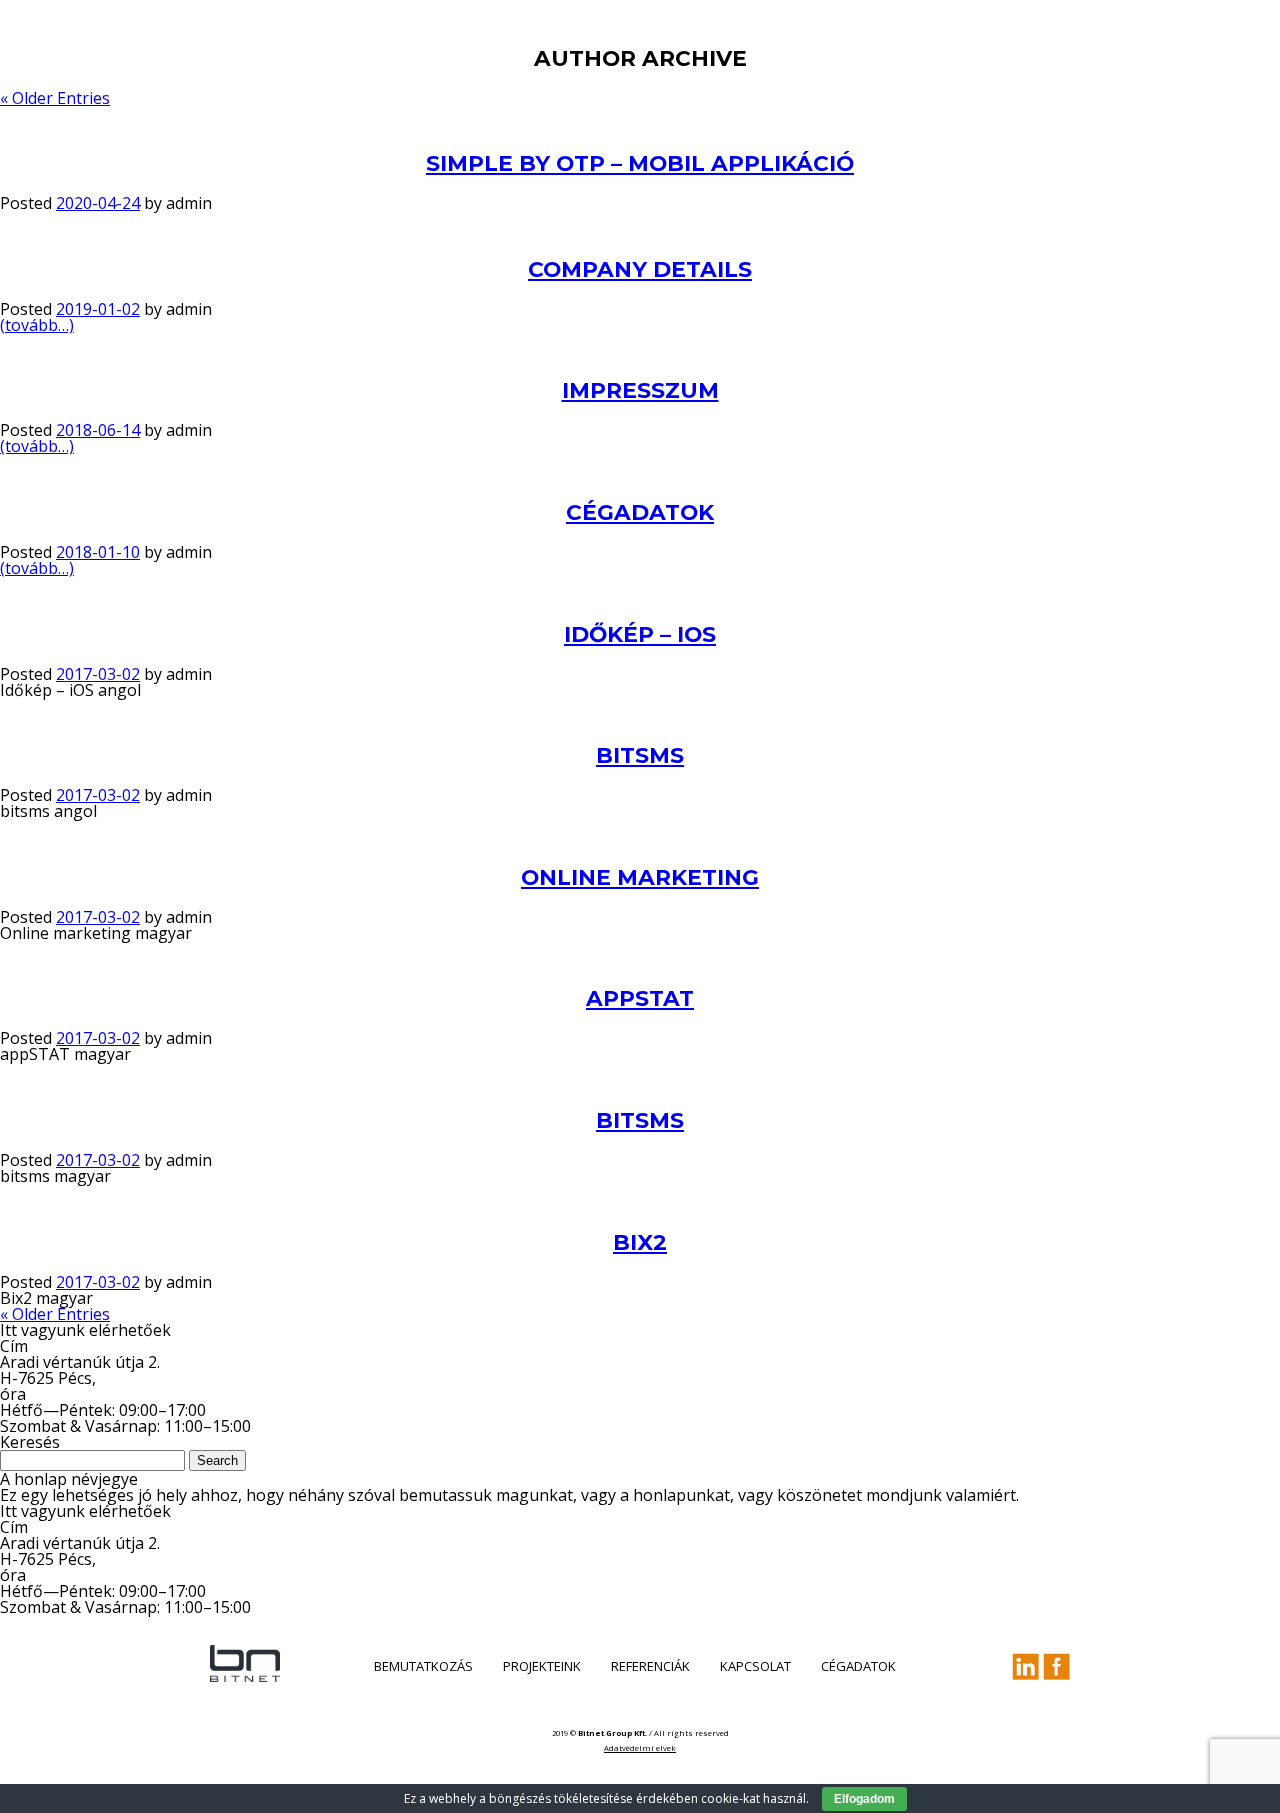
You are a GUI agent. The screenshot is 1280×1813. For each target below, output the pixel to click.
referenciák (650, 1666)
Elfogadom (864, 1799)
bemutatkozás (423, 1666)
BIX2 (640, 1242)
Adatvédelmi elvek (640, 1748)
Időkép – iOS (640, 634)
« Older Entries (55, 98)
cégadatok (858, 1666)
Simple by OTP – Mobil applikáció (640, 163)
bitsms (640, 755)
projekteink (542, 1666)
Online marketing (640, 877)
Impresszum (640, 390)
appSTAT (640, 998)
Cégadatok (640, 512)
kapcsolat (755, 1666)
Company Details (640, 269)
